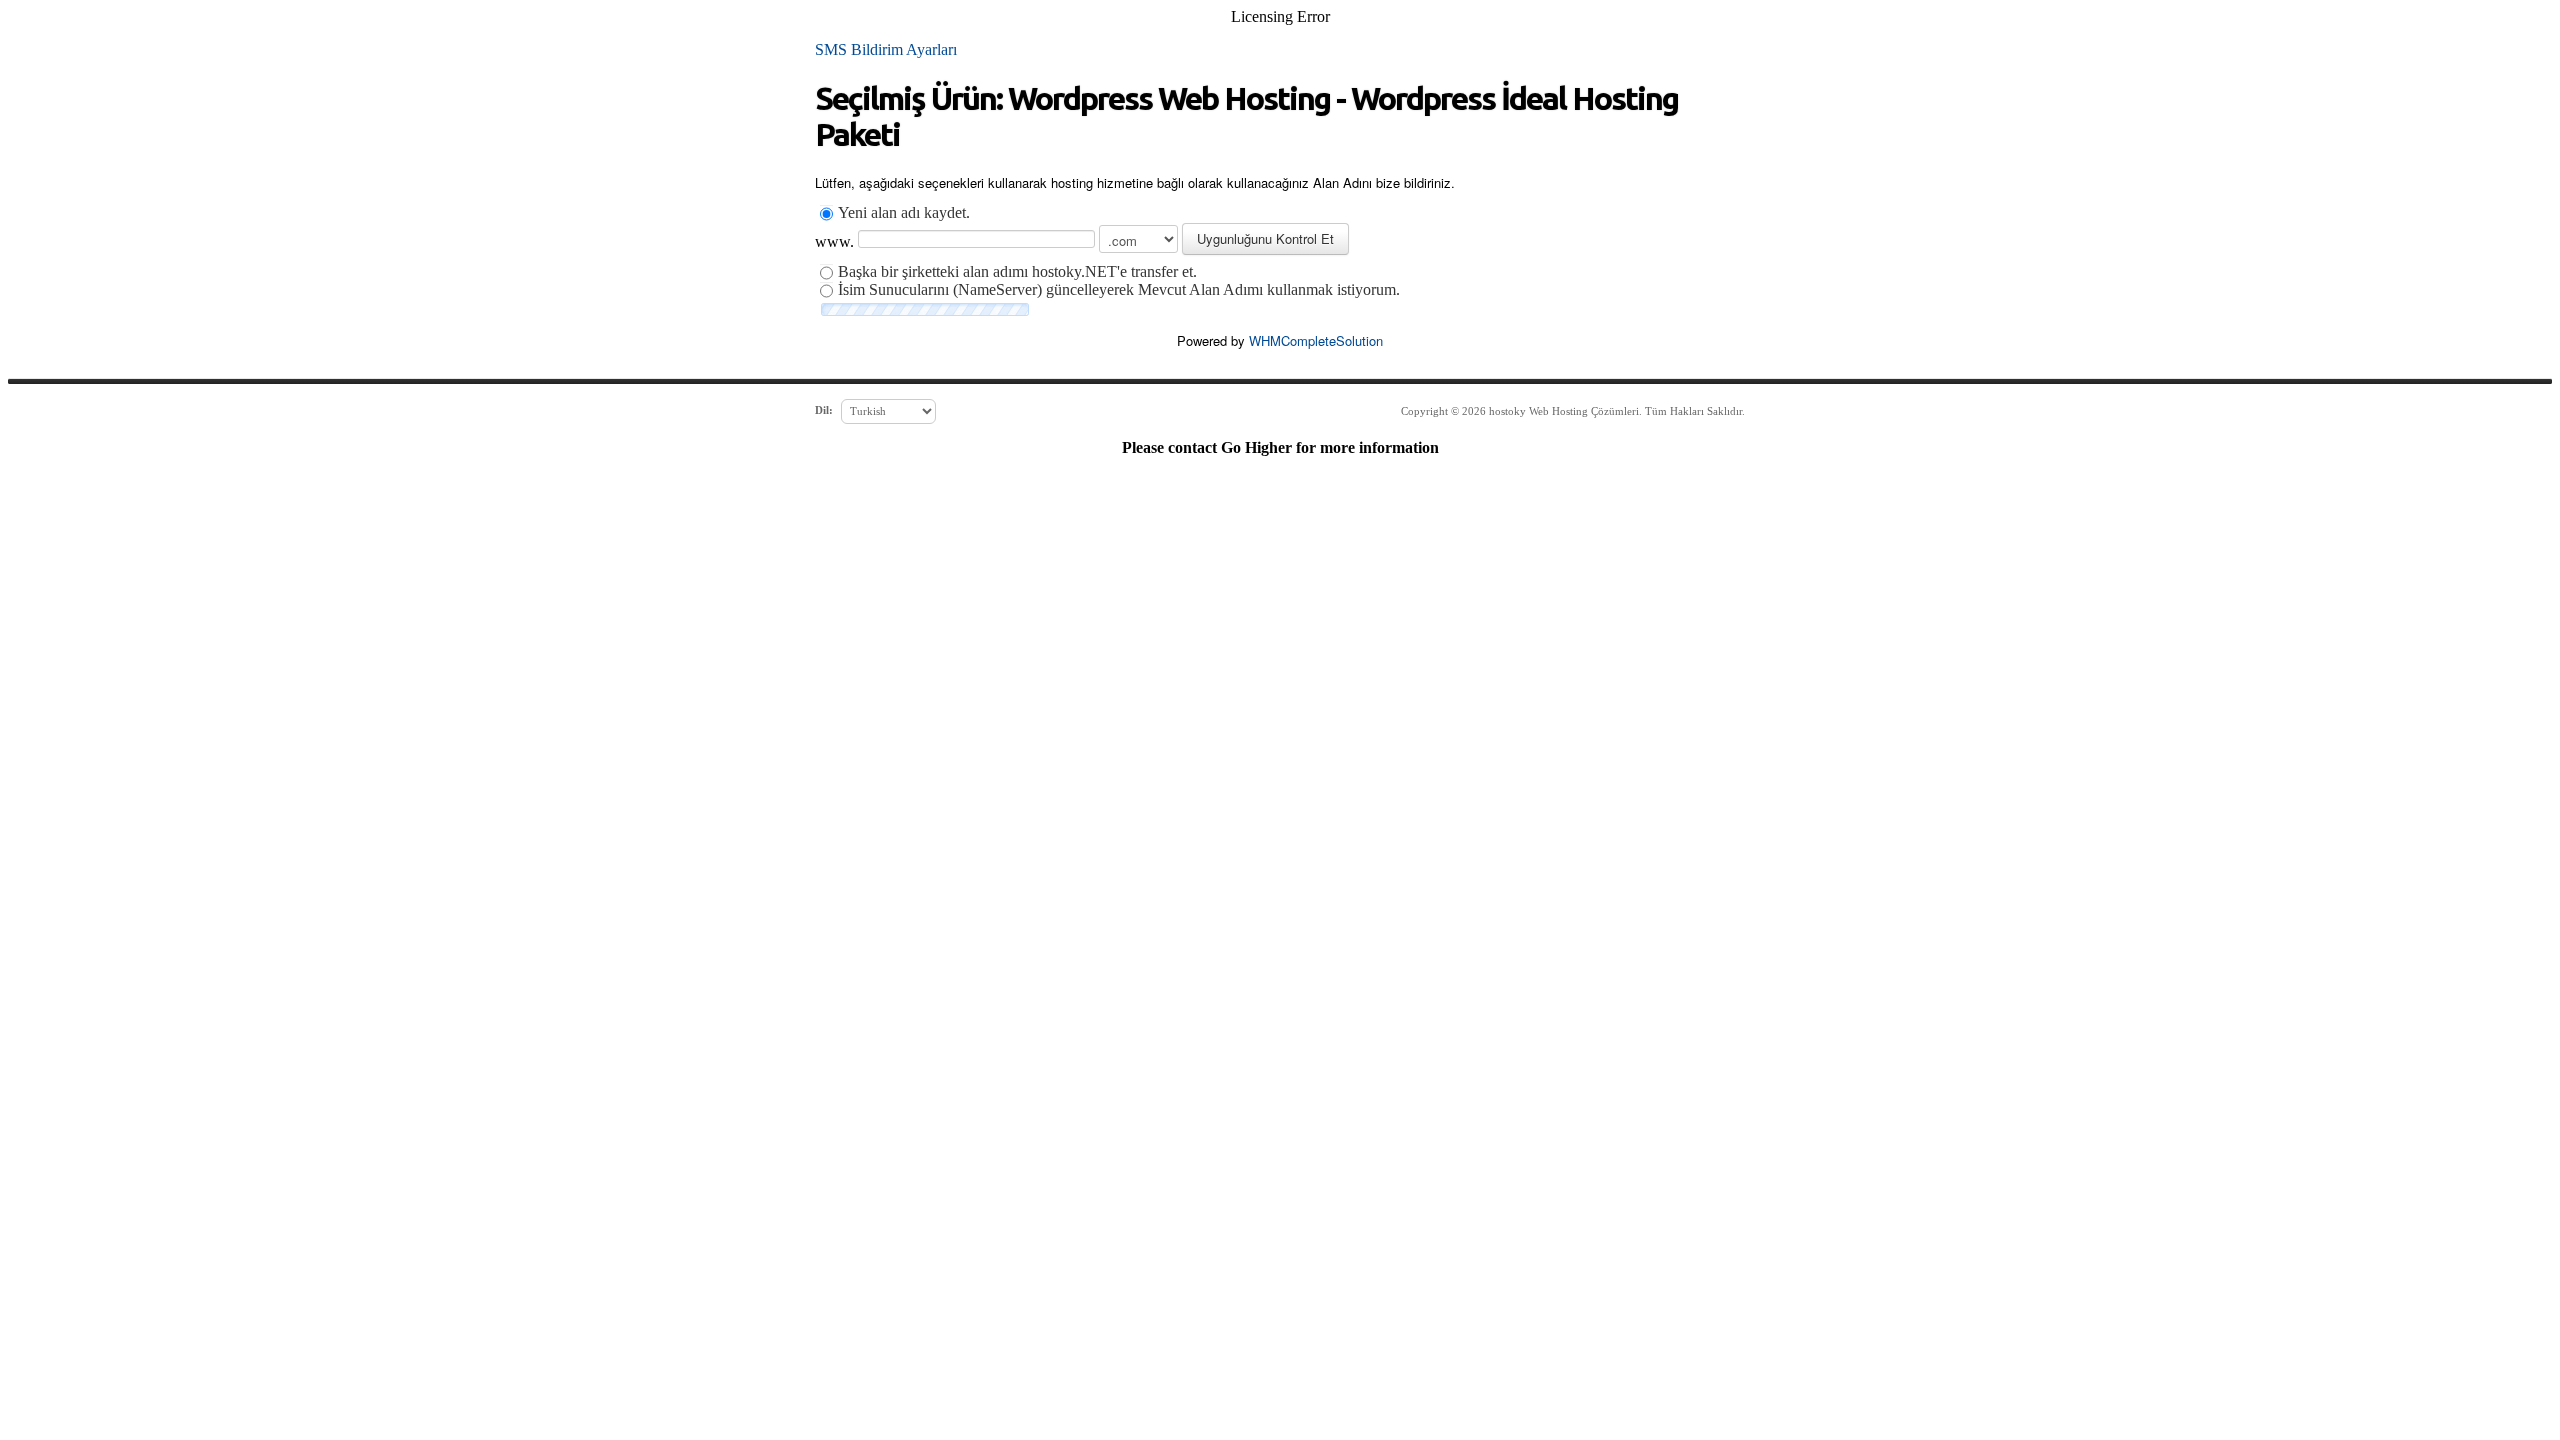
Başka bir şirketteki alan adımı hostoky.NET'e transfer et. (1017, 271)
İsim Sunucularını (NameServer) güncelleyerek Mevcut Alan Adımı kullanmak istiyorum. (1119, 289)
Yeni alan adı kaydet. (904, 212)
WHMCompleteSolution (1316, 340)
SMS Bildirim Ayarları (886, 49)
